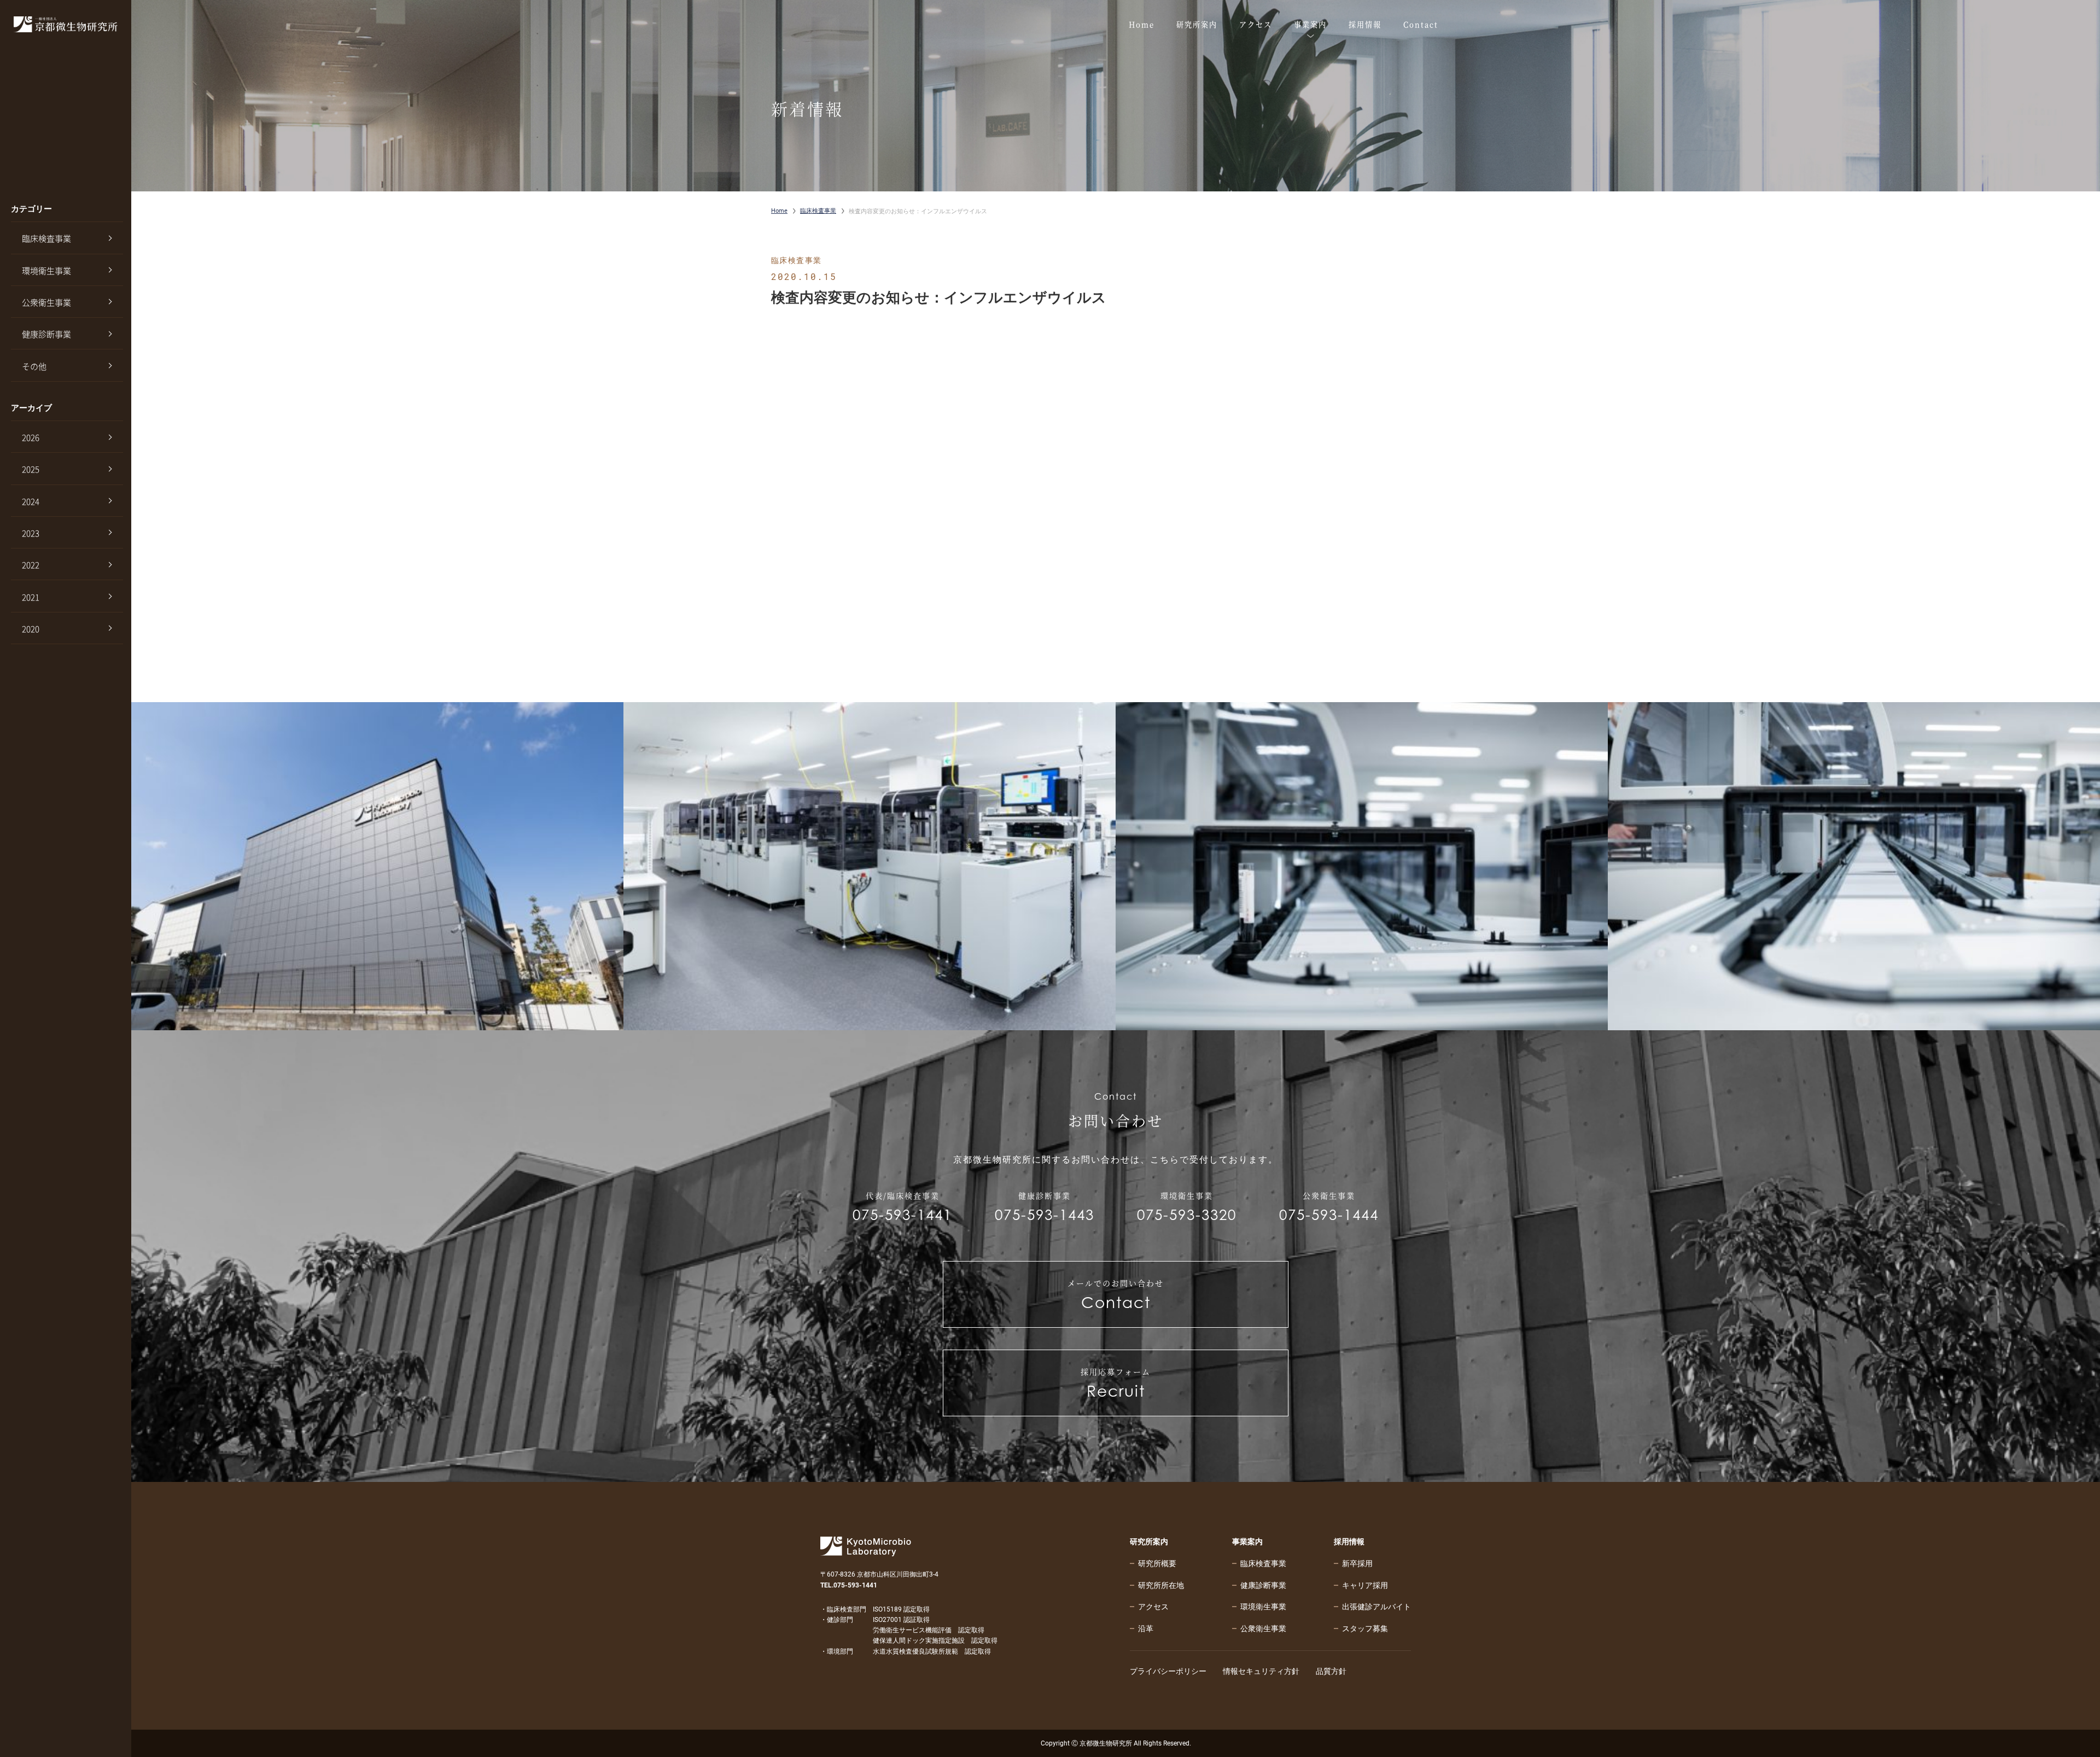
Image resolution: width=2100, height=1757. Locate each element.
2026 (31, 437)
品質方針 (1331, 1671)
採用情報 (1349, 1542)
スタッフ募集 (1365, 1628)
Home (779, 211)
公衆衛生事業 (46, 302)
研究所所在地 (1161, 1585)
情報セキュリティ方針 (1261, 1671)
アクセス (1153, 1607)
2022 (31, 565)
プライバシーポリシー (1168, 1671)
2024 (31, 501)
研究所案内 (1149, 1542)
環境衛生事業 (46, 271)
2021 (31, 597)
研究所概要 (1157, 1563)
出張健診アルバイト (1376, 1607)
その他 (34, 366)
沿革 (1146, 1628)
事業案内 (1247, 1542)
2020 (31, 629)
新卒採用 (1357, 1563)
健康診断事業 (46, 334)
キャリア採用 (1365, 1585)
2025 (31, 469)
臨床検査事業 (46, 238)
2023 (31, 533)
